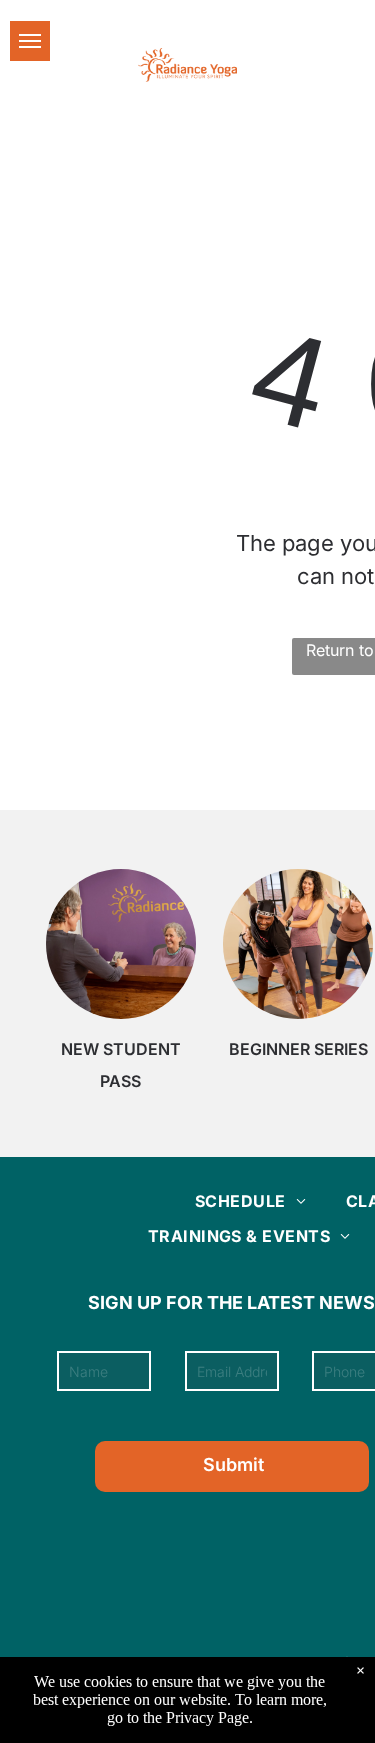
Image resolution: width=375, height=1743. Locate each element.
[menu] (30, 41)
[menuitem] (250, 1201)
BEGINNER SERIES (298, 1049)
